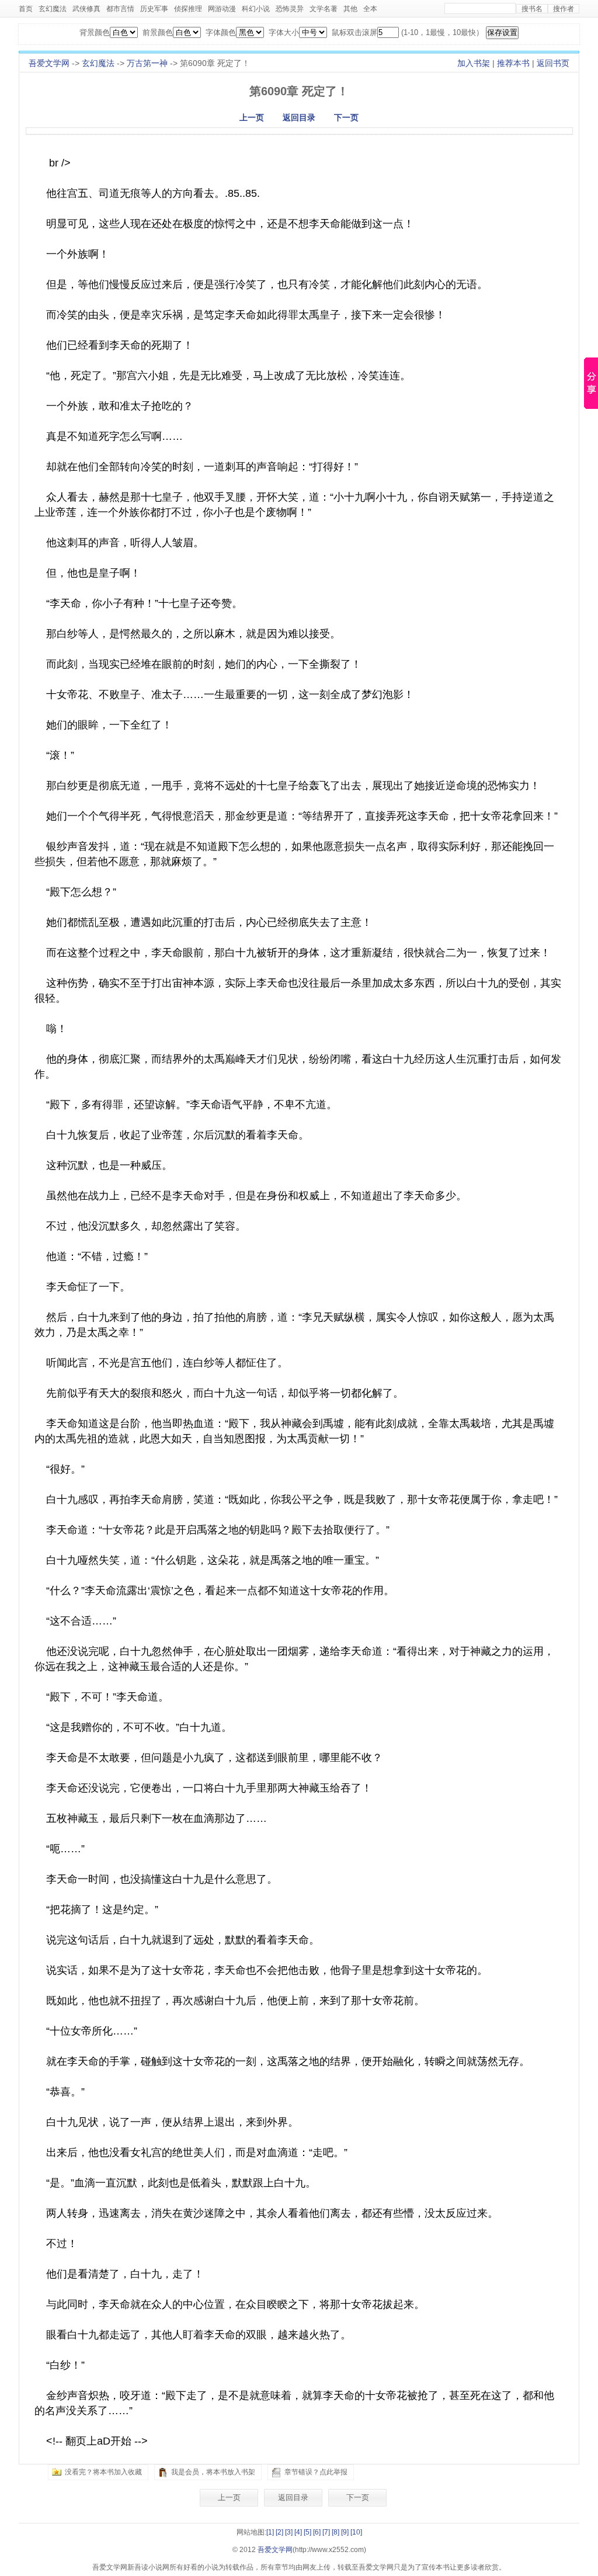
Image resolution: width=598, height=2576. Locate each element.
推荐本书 (513, 63)
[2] (279, 2532)
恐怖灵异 (290, 9)
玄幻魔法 (53, 9)
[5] (307, 2532)
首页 (26, 9)
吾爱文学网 (49, 63)
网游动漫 (222, 9)
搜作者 (564, 9)
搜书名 (532, 9)
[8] (335, 2532)
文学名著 (324, 9)
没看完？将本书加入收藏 (103, 2472)
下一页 (346, 117)
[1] (270, 2532)
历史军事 (154, 9)
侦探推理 (188, 9)
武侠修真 (86, 9)
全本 (370, 9)
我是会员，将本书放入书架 (213, 2472)
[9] (345, 2532)
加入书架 (474, 63)
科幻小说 (256, 9)
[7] (326, 2532)
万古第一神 (147, 63)
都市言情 (120, 9)
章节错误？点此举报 (316, 2472)
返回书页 (553, 63)
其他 (350, 9)
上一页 (252, 117)
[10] (356, 2532)
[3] (289, 2532)
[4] (298, 2532)
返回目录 (299, 117)
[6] (317, 2532)
